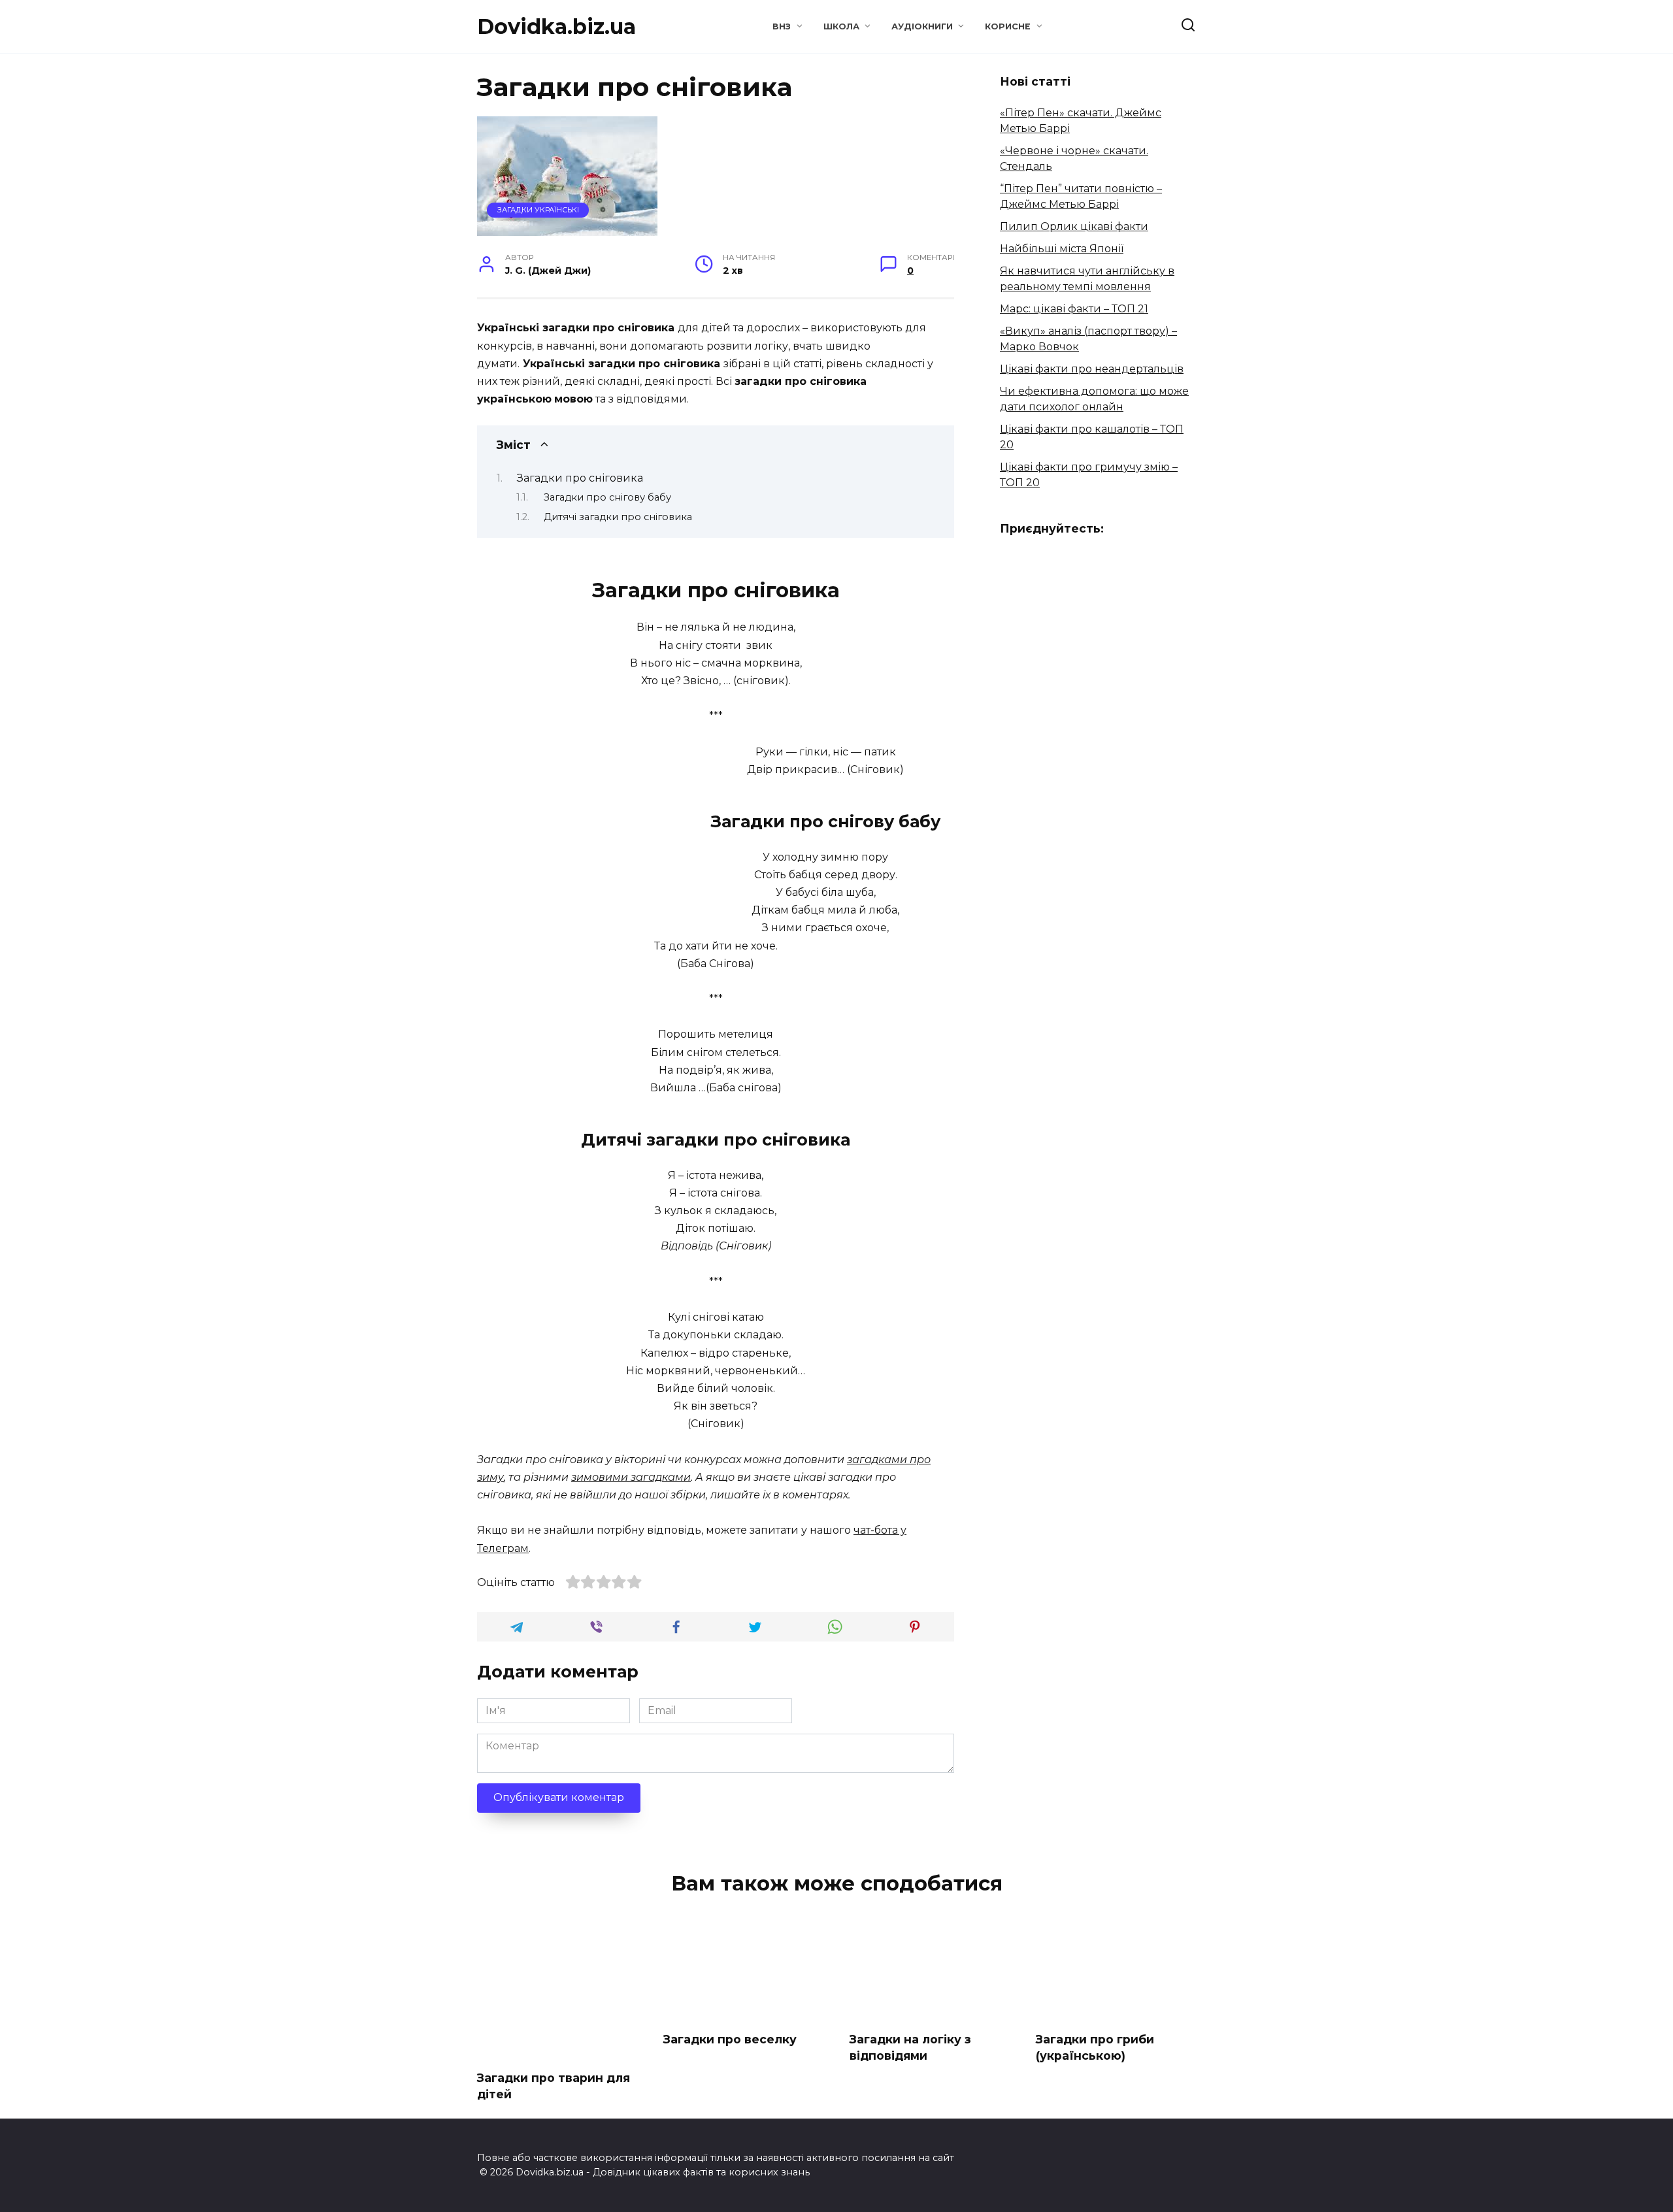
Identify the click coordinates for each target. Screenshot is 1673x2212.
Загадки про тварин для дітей (554, 2086)
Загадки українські (538, 210)
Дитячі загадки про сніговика (618, 517)
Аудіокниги (922, 26)
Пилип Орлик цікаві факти (1074, 226)
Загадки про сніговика (580, 478)
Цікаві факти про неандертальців (1092, 369)
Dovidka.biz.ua (556, 26)
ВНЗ (782, 26)
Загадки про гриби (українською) (1095, 2047)
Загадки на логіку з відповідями (910, 2047)
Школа (841, 26)
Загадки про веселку (730, 2039)
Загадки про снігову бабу (607, 497)
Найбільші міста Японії (1062, 249)
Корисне (1008, 26)
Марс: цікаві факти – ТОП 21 (1074, 309)
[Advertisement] (587, 834)
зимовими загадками (631, 1477)
